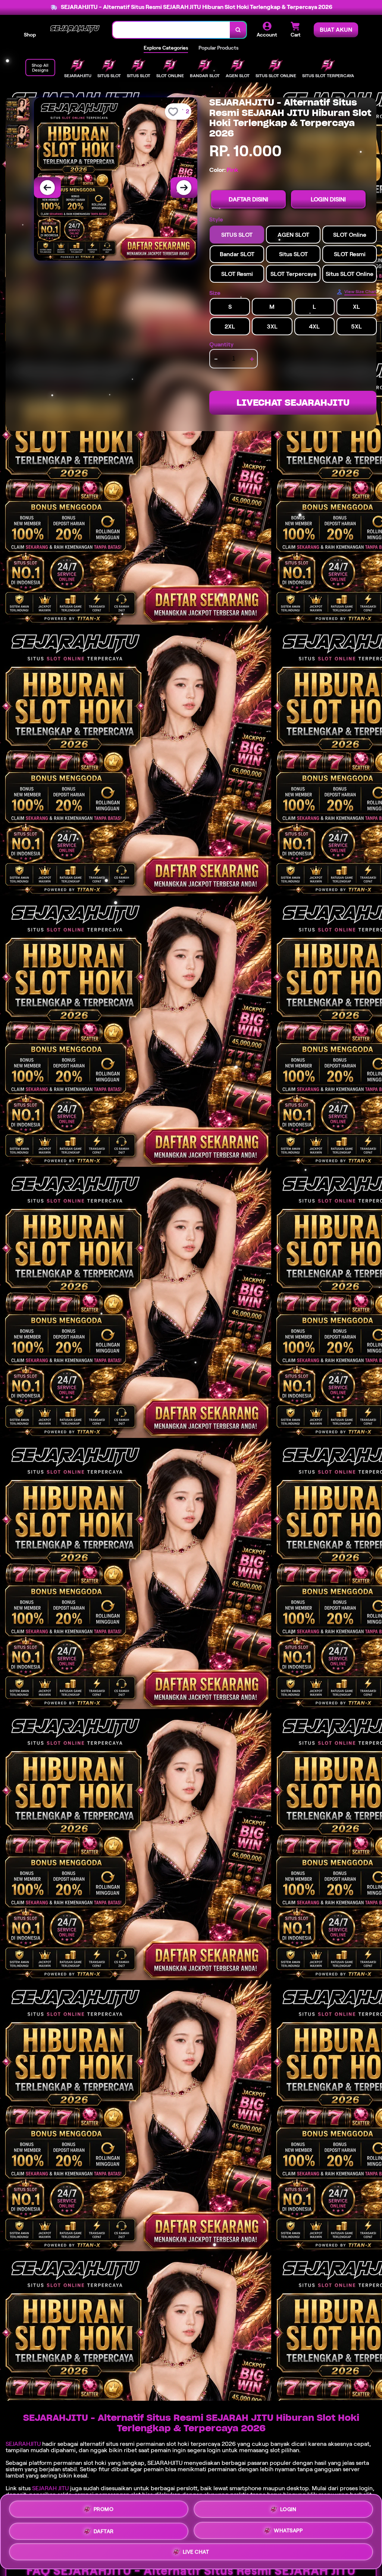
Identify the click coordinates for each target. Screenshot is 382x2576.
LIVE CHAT (196, 2554)
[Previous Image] (47, 188)
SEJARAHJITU (23, 2444)
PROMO (104, 2506)
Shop (30, 35)
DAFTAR (104, 2531)
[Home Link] (74, 30)
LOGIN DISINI (328, 199)
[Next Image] (184, 188)
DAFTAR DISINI (248, 199)
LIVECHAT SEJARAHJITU (293, 403)
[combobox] (171, 30)
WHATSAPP (288, 2531)
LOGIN (288, 2507)
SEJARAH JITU (50, 2488)
